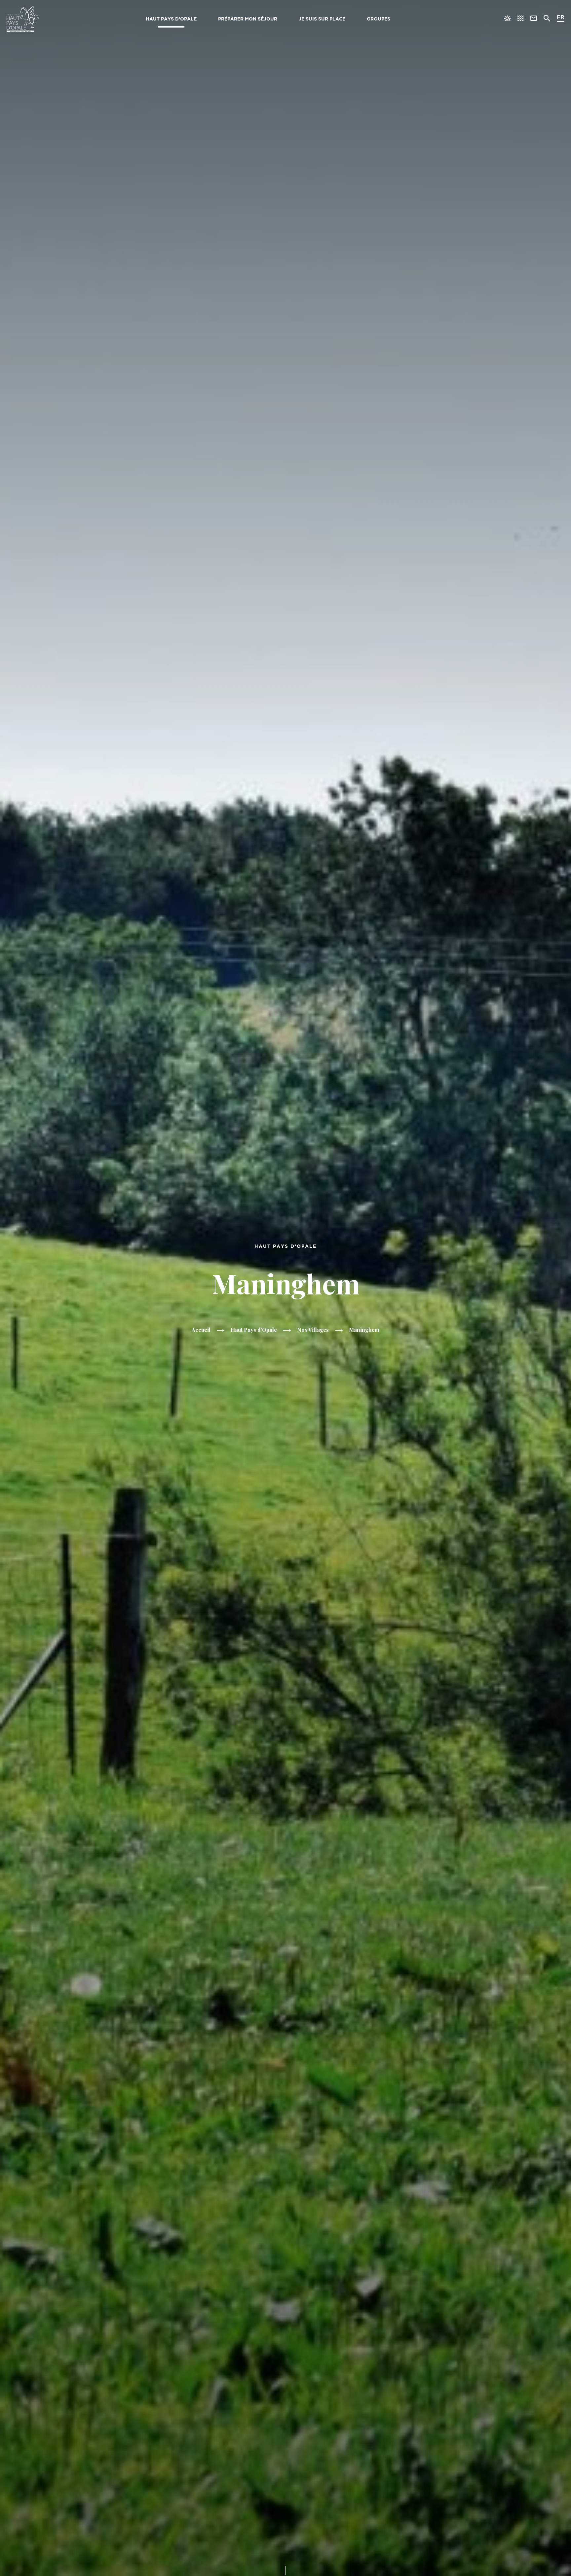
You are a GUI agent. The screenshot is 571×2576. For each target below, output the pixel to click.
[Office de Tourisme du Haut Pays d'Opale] (23, 19)
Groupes (379, 19)
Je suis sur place (322, 19)
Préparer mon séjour (248, 19)
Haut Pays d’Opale (171, 19)
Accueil (201, 1330)
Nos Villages (313, 1330)
